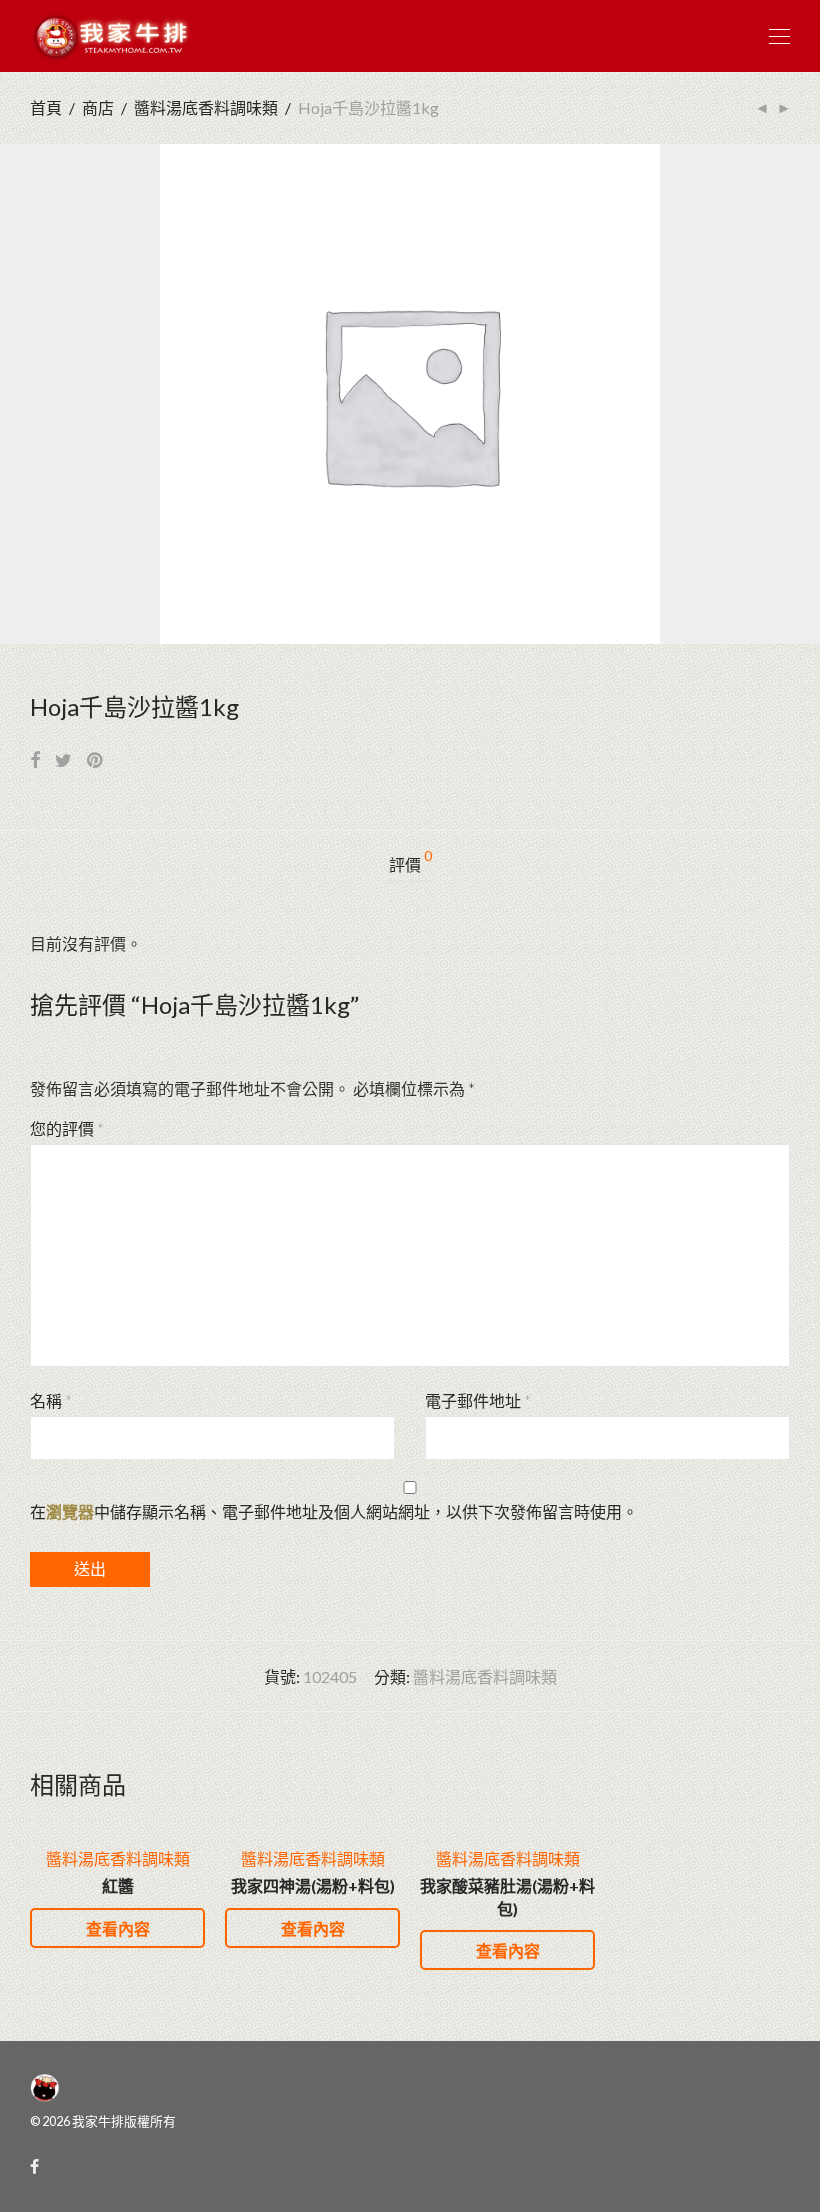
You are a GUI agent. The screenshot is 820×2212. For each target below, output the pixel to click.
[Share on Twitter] (63, 760)
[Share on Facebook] (35, 760)
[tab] (410, 865)
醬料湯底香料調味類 (206, 107)
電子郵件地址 (478, 1400)
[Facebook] (34, 2164)
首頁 (46, 107)
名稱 (51, 1400)
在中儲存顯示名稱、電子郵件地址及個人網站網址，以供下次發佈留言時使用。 (334, 1511)
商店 (98, 107)
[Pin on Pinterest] (96, 760)
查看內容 (118, 1928)
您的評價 (67, 1128)
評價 (410, 861)
